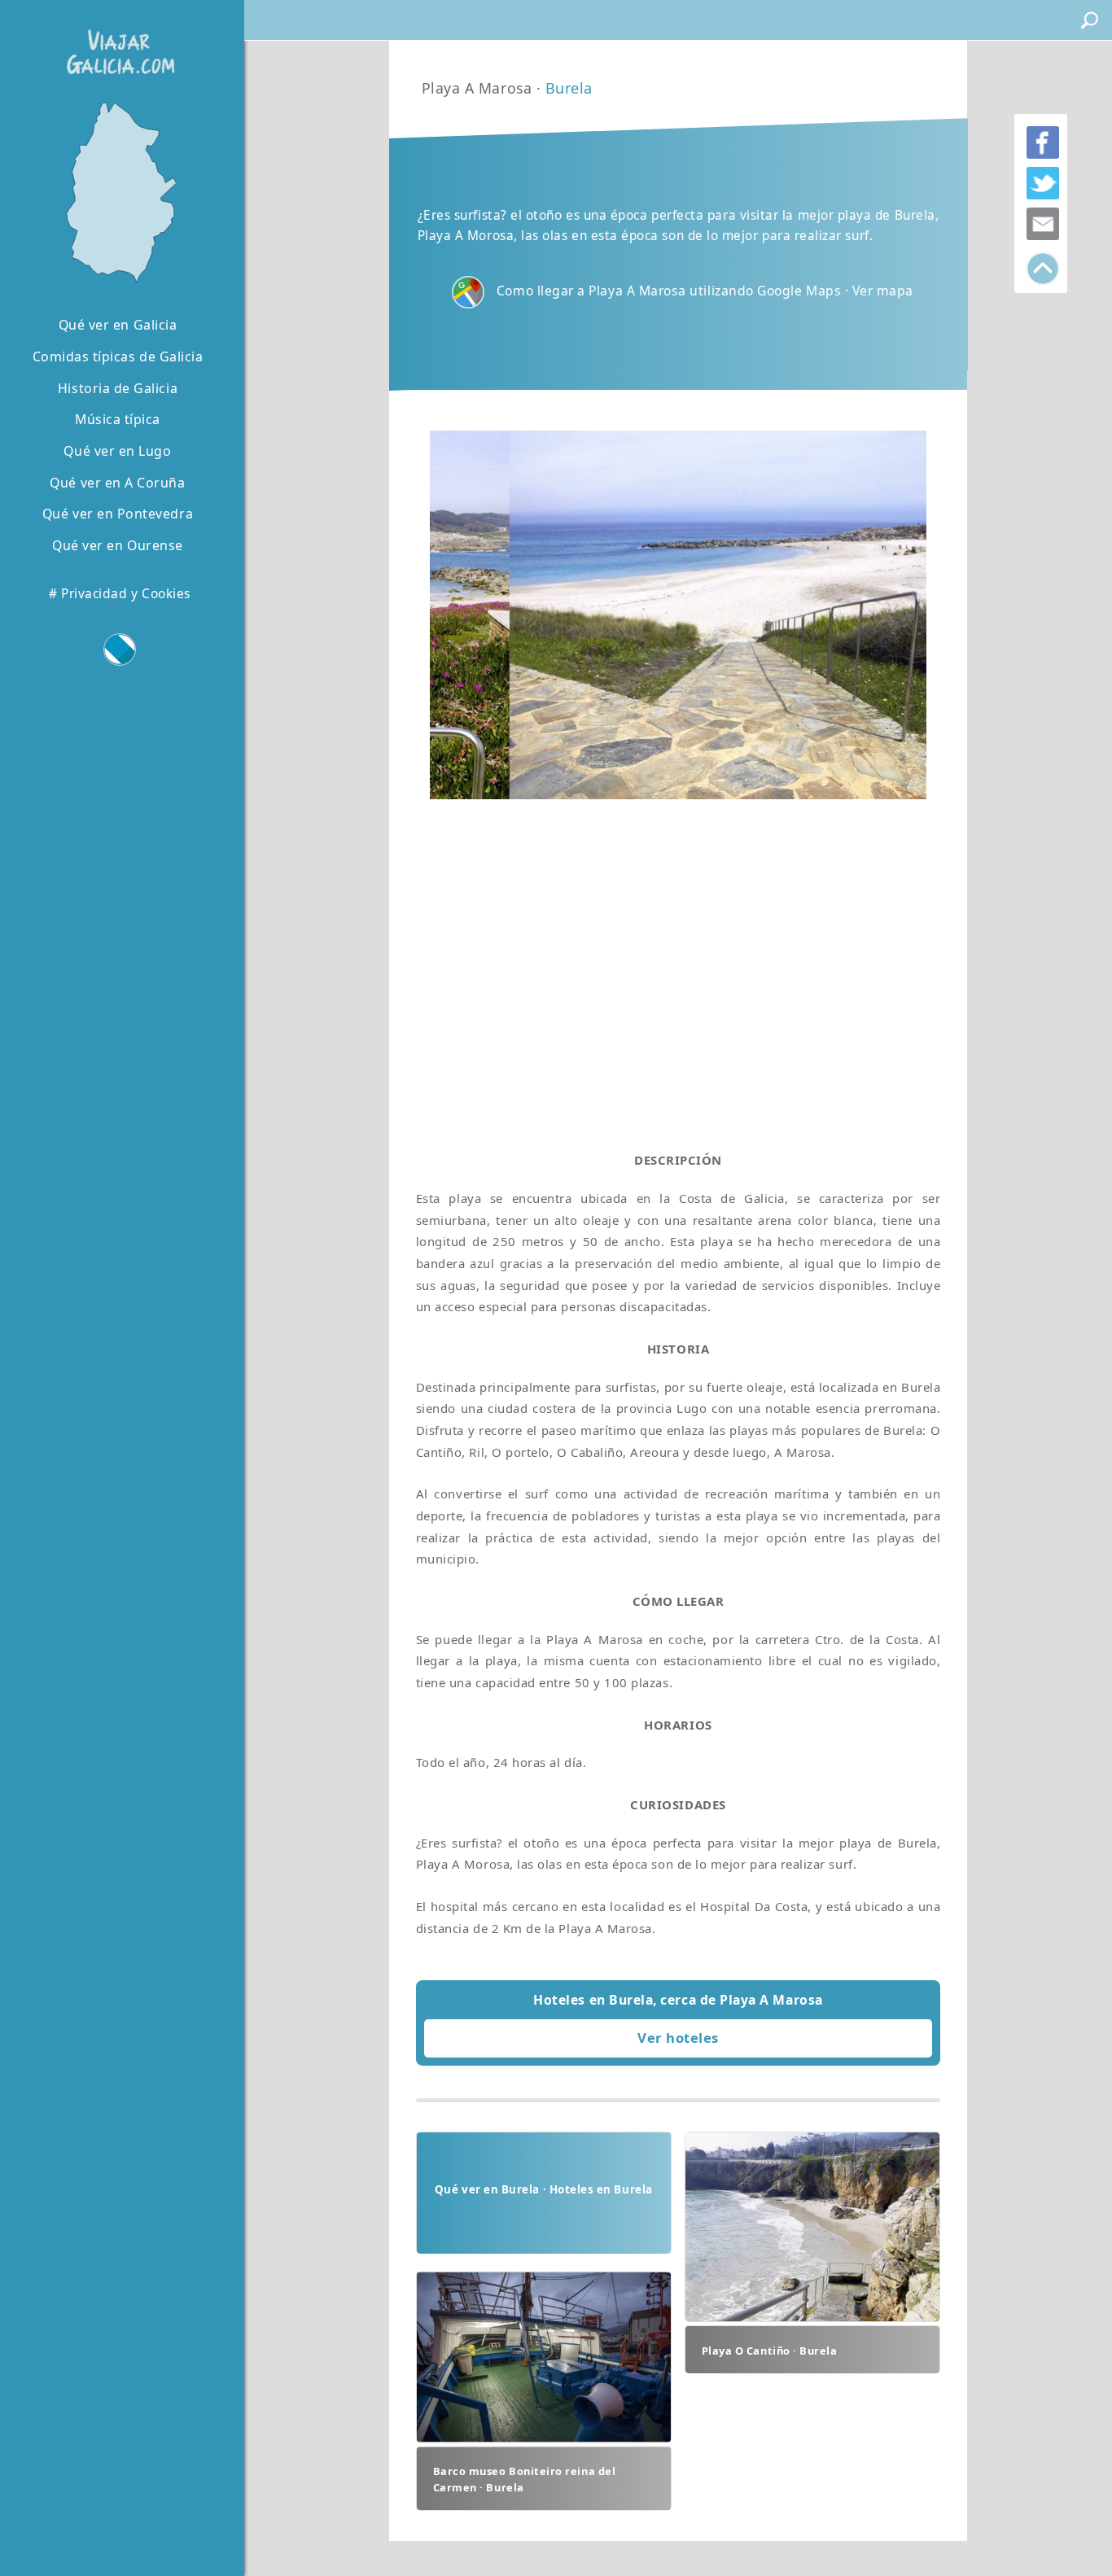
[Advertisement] (679, 960)
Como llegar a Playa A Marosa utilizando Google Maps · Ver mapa (705, 291)
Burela (569, 88)
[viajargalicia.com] (117, 40)
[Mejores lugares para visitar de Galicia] (118, 191)
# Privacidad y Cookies (120, 593)
